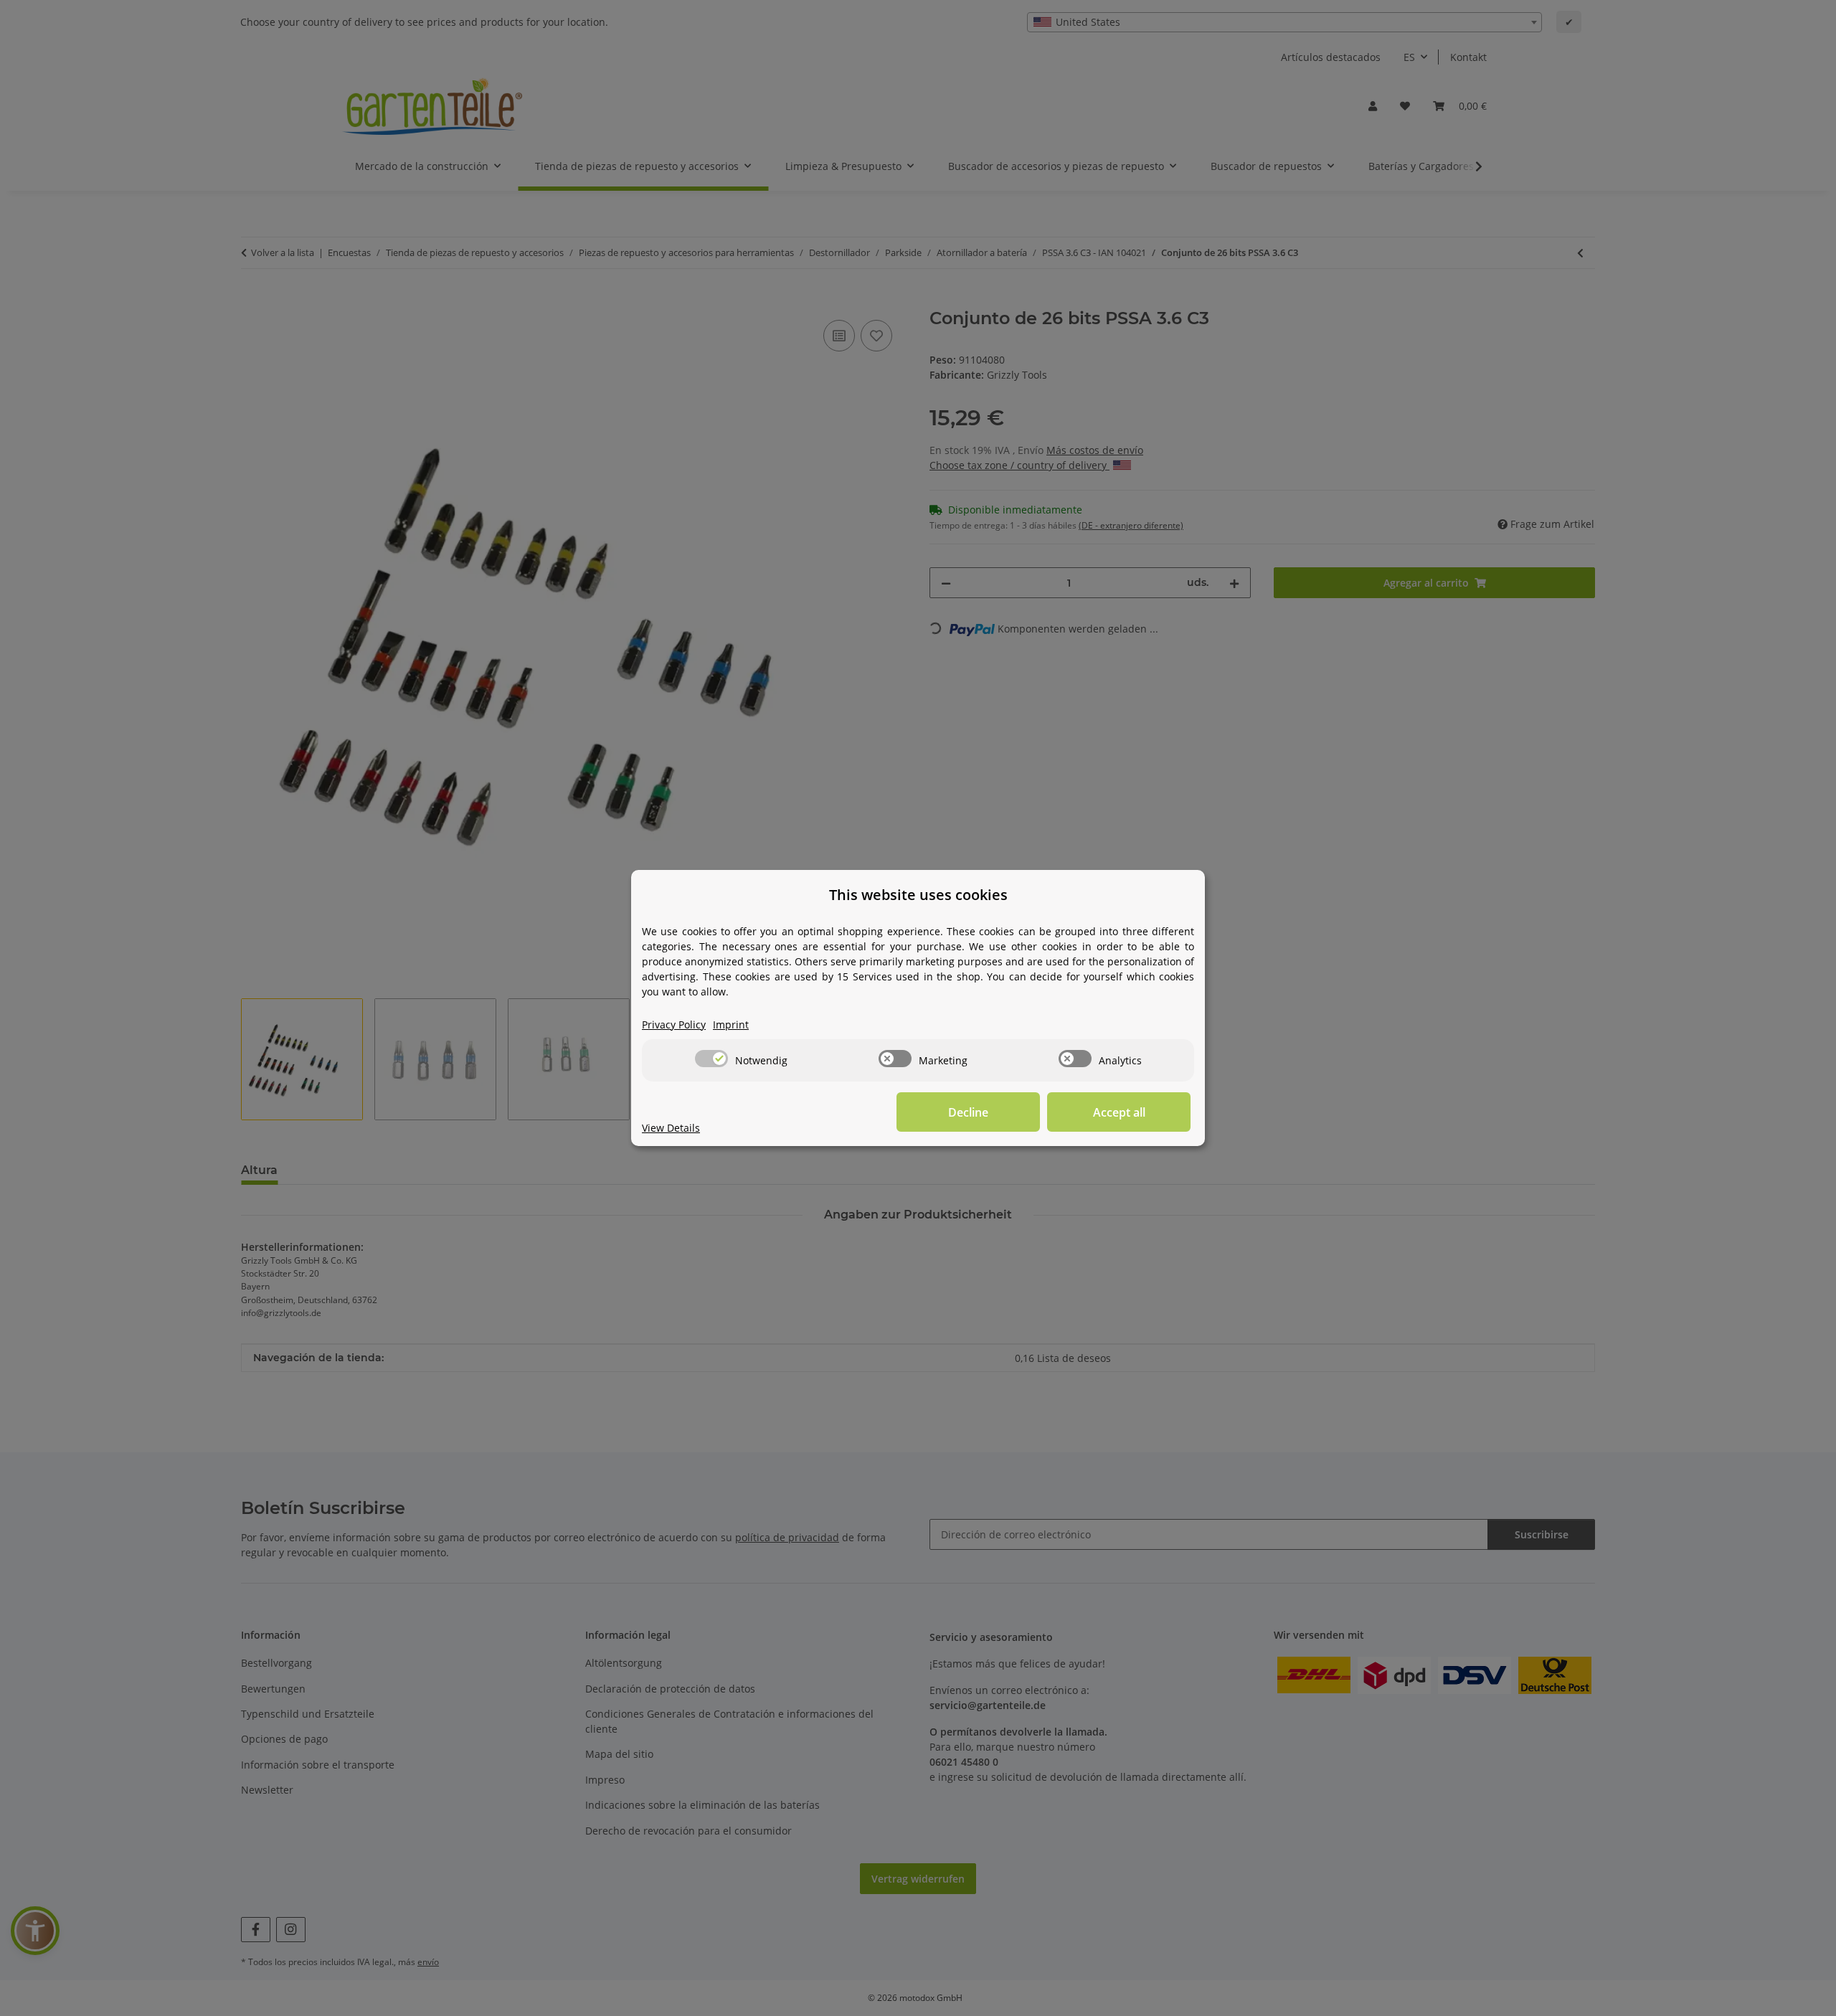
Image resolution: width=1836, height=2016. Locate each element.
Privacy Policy (674, 1024)
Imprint (731, 1024)
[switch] (711, 1059)
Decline (968, 1112)
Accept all (1119, 1112)
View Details (671, 1128)
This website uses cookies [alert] (918, 895)
